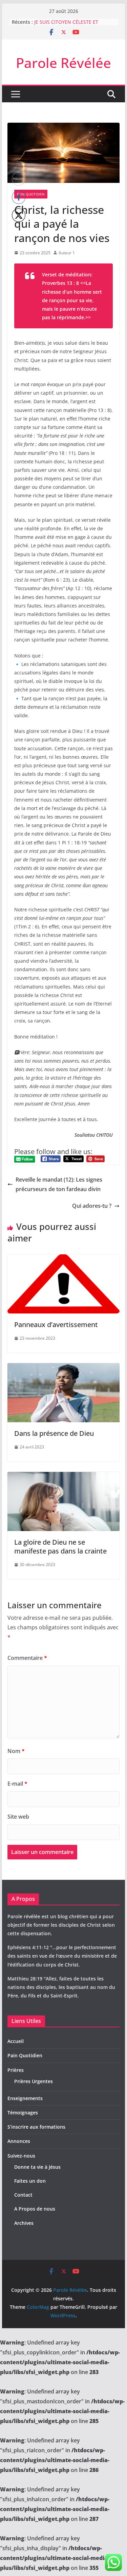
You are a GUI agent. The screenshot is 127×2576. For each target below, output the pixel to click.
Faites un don (30, 2181)
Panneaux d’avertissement (56, 1325)
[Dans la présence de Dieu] (64, 1368)
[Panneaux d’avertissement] (64, 1259)
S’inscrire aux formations (36, 2127)
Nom (16, 1751)
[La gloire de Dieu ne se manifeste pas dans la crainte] (64, 1477)
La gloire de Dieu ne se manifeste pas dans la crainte (60, 1547)
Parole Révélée (63, 63)
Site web (18, 1817)
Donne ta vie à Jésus (37, 2167)
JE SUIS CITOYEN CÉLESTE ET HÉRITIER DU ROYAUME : (66, 25)
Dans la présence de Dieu (54, 1433)
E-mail (17, 1784)
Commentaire (27, 1658)
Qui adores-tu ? (92, 1206)
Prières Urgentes (34, 2081)
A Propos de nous (35, 2209)
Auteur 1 (67, 253)
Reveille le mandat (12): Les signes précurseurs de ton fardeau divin (59, 1184)
